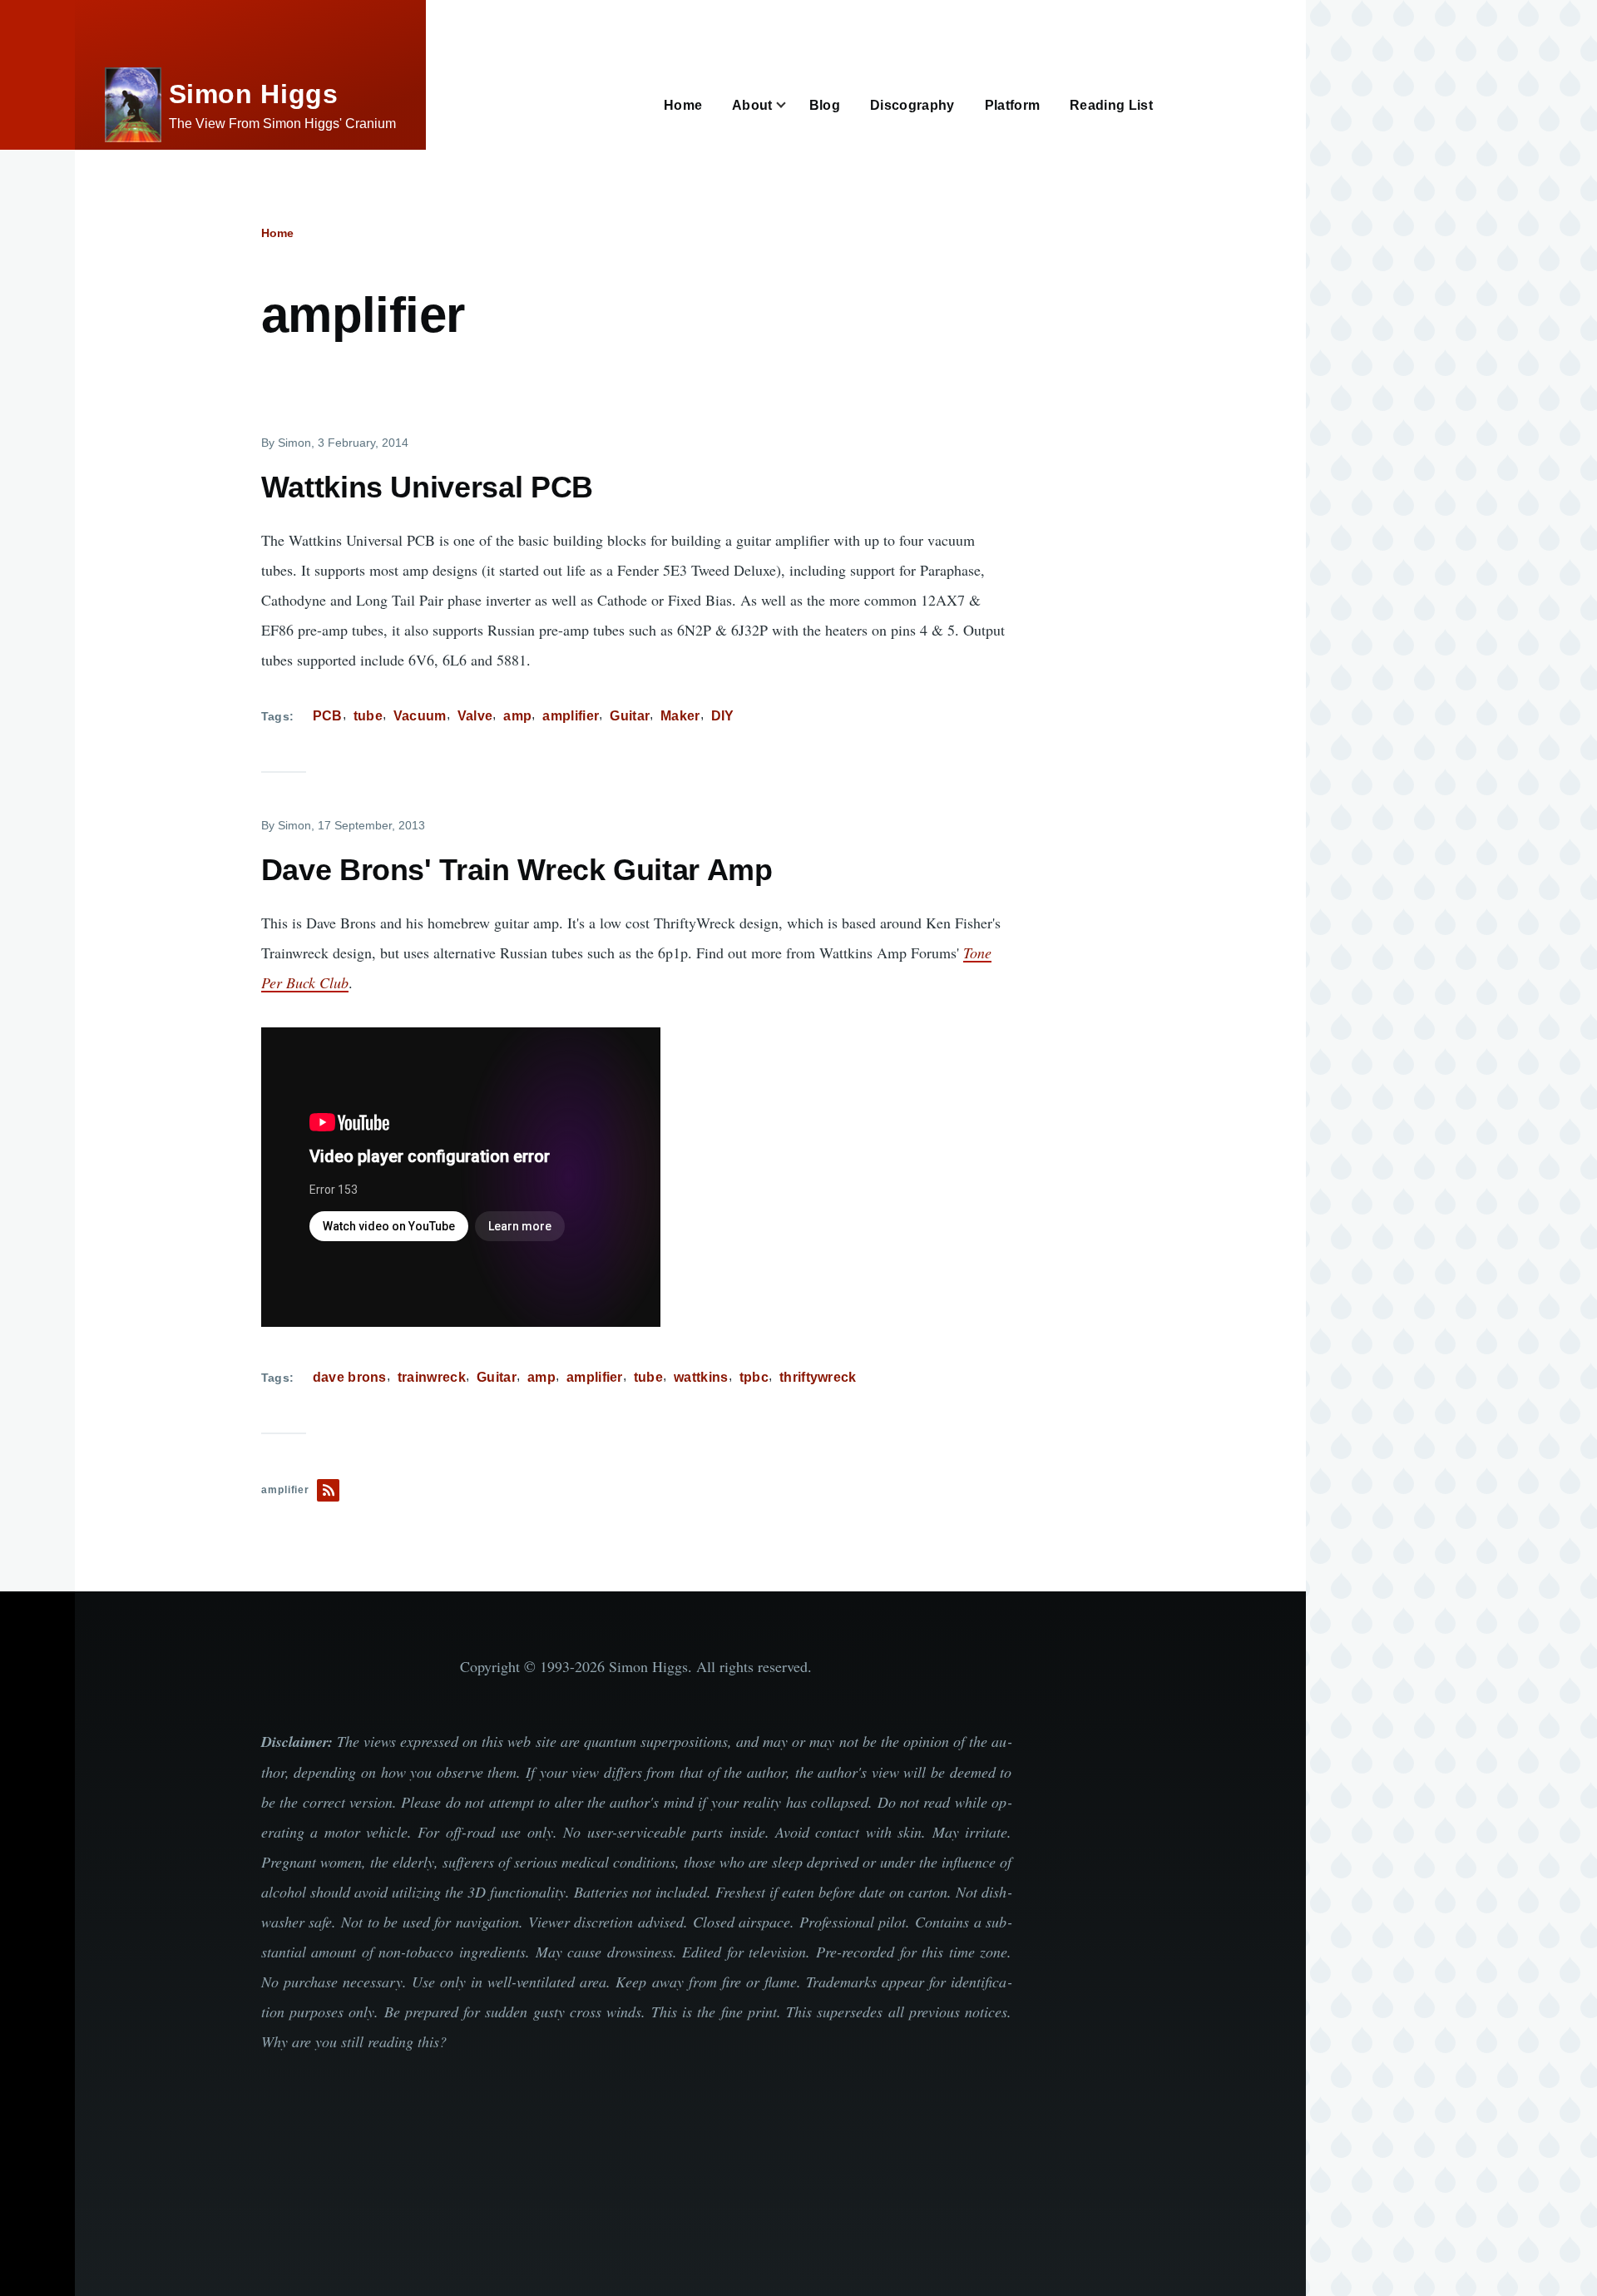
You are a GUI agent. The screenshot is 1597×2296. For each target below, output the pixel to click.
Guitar (630, 716)
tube (368, 716)
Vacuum (420, 716)
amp (517, 716)
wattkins (701, 1377)
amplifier (571, 716)
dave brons (350, 1377)
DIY (723, 716)
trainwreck (432, 1377)
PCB (328, 716)
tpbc (754, 1377)
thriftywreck (818, 1377)
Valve (475, 716)
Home (277, 233)
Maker (680, 716)
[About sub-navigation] (791, 105)
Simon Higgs (254, 94)
